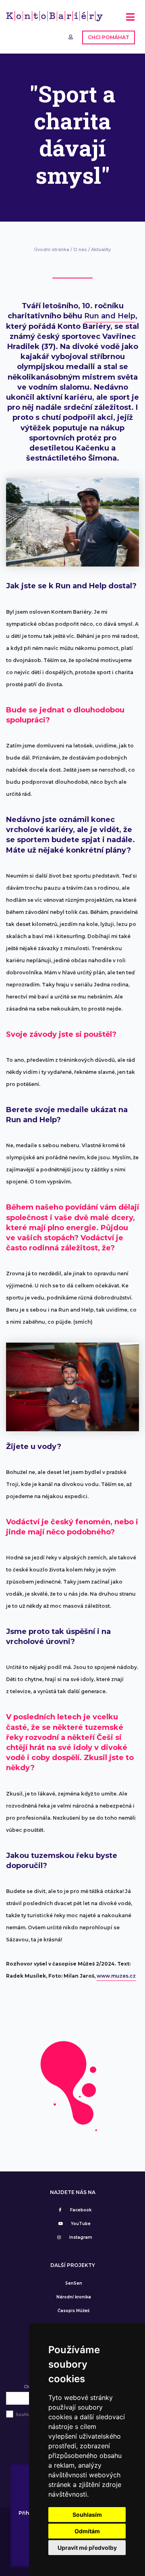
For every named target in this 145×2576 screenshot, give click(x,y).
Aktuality (101, 249)
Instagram (81, 2237)
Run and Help (110, 316)
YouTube (81, 2224)
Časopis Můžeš (74, 2311)
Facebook (81, 2210)
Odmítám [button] (87, 2531)
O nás (80, 249)
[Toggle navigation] (130, 20)
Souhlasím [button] (87, 2515)
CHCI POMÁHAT (109, 37)
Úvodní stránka (52, 249)
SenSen (74, 2283)
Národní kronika (74, 2297)
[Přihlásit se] (71, 37)
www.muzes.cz (116, 1976)
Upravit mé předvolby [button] (87, 2548)
